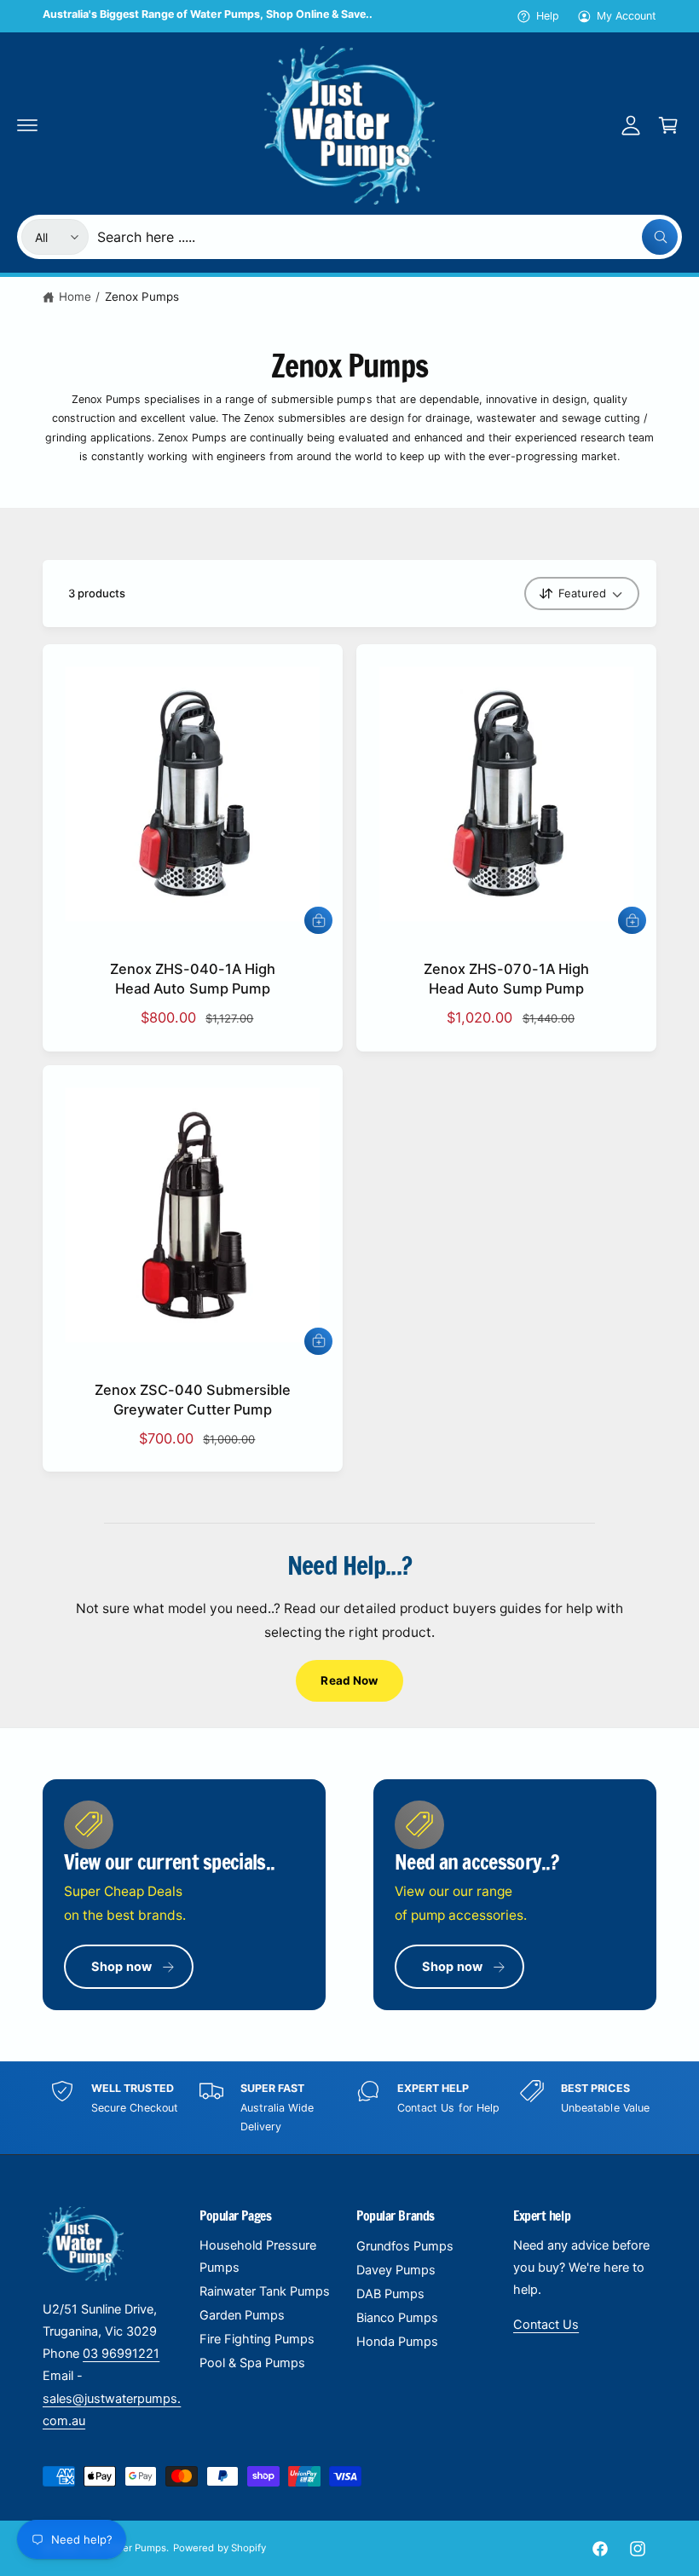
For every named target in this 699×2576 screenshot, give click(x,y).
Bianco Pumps (397, 2318)
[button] (27, 125)
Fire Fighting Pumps (257, 2339)
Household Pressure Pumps (258, 2256)
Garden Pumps (242, 2315)
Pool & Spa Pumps (252, 2363)
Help (548, 16)
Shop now (121, 1967)
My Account (627, 16)
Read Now (349, 1680)
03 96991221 (121, 2354)
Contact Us (546, 2325)
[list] (349, 2108)
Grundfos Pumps (405, 2246)
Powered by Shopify (219, 2548)
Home (75, 297)
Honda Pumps (397, 2342)
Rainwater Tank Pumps (265, 2291)
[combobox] (387, 237)
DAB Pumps (390, 2294)
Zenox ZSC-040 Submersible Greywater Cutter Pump (193, 1400)
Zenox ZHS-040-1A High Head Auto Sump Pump (193, 979)
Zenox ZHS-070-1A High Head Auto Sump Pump (506, 979)
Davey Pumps (396, 2270)
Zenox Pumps (142, 297)
